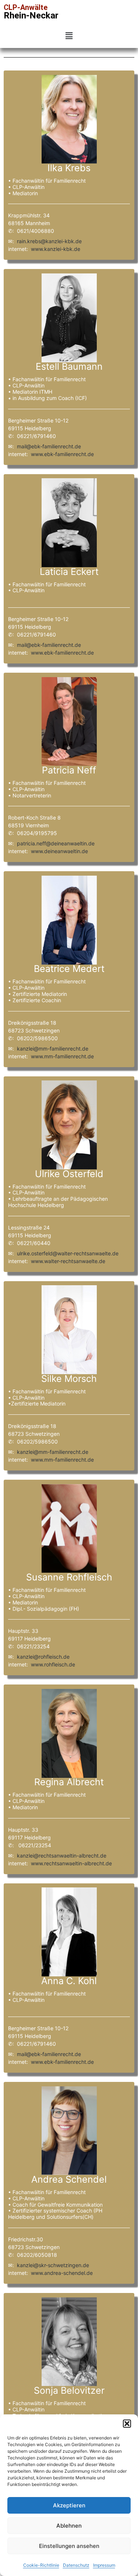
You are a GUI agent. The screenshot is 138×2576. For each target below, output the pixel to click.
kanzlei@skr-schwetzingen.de (53, 2265)
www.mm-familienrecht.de (62, 1056)
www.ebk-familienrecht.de (62, 454)
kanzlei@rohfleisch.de (43, 1657)
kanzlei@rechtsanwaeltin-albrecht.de (62, 1856)
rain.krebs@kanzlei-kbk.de (49, 241)
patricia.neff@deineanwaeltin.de (56, 843)
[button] (127, 2424)
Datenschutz (76, 2565)
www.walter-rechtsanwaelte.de (68, 1261)
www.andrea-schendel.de (62, 2273)
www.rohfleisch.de (53, 1664)
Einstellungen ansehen (69, 2546)
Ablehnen (69, 2526)
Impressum (104, 2565)
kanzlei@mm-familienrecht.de (53, 1049)
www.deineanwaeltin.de (59, 851)
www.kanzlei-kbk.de (56, 249)
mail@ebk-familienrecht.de (49, 446)
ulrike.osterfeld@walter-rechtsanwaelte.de (68, 1253)
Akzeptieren (69, 2505)
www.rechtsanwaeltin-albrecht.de (71, 1863)
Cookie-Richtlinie (41, 2565)
